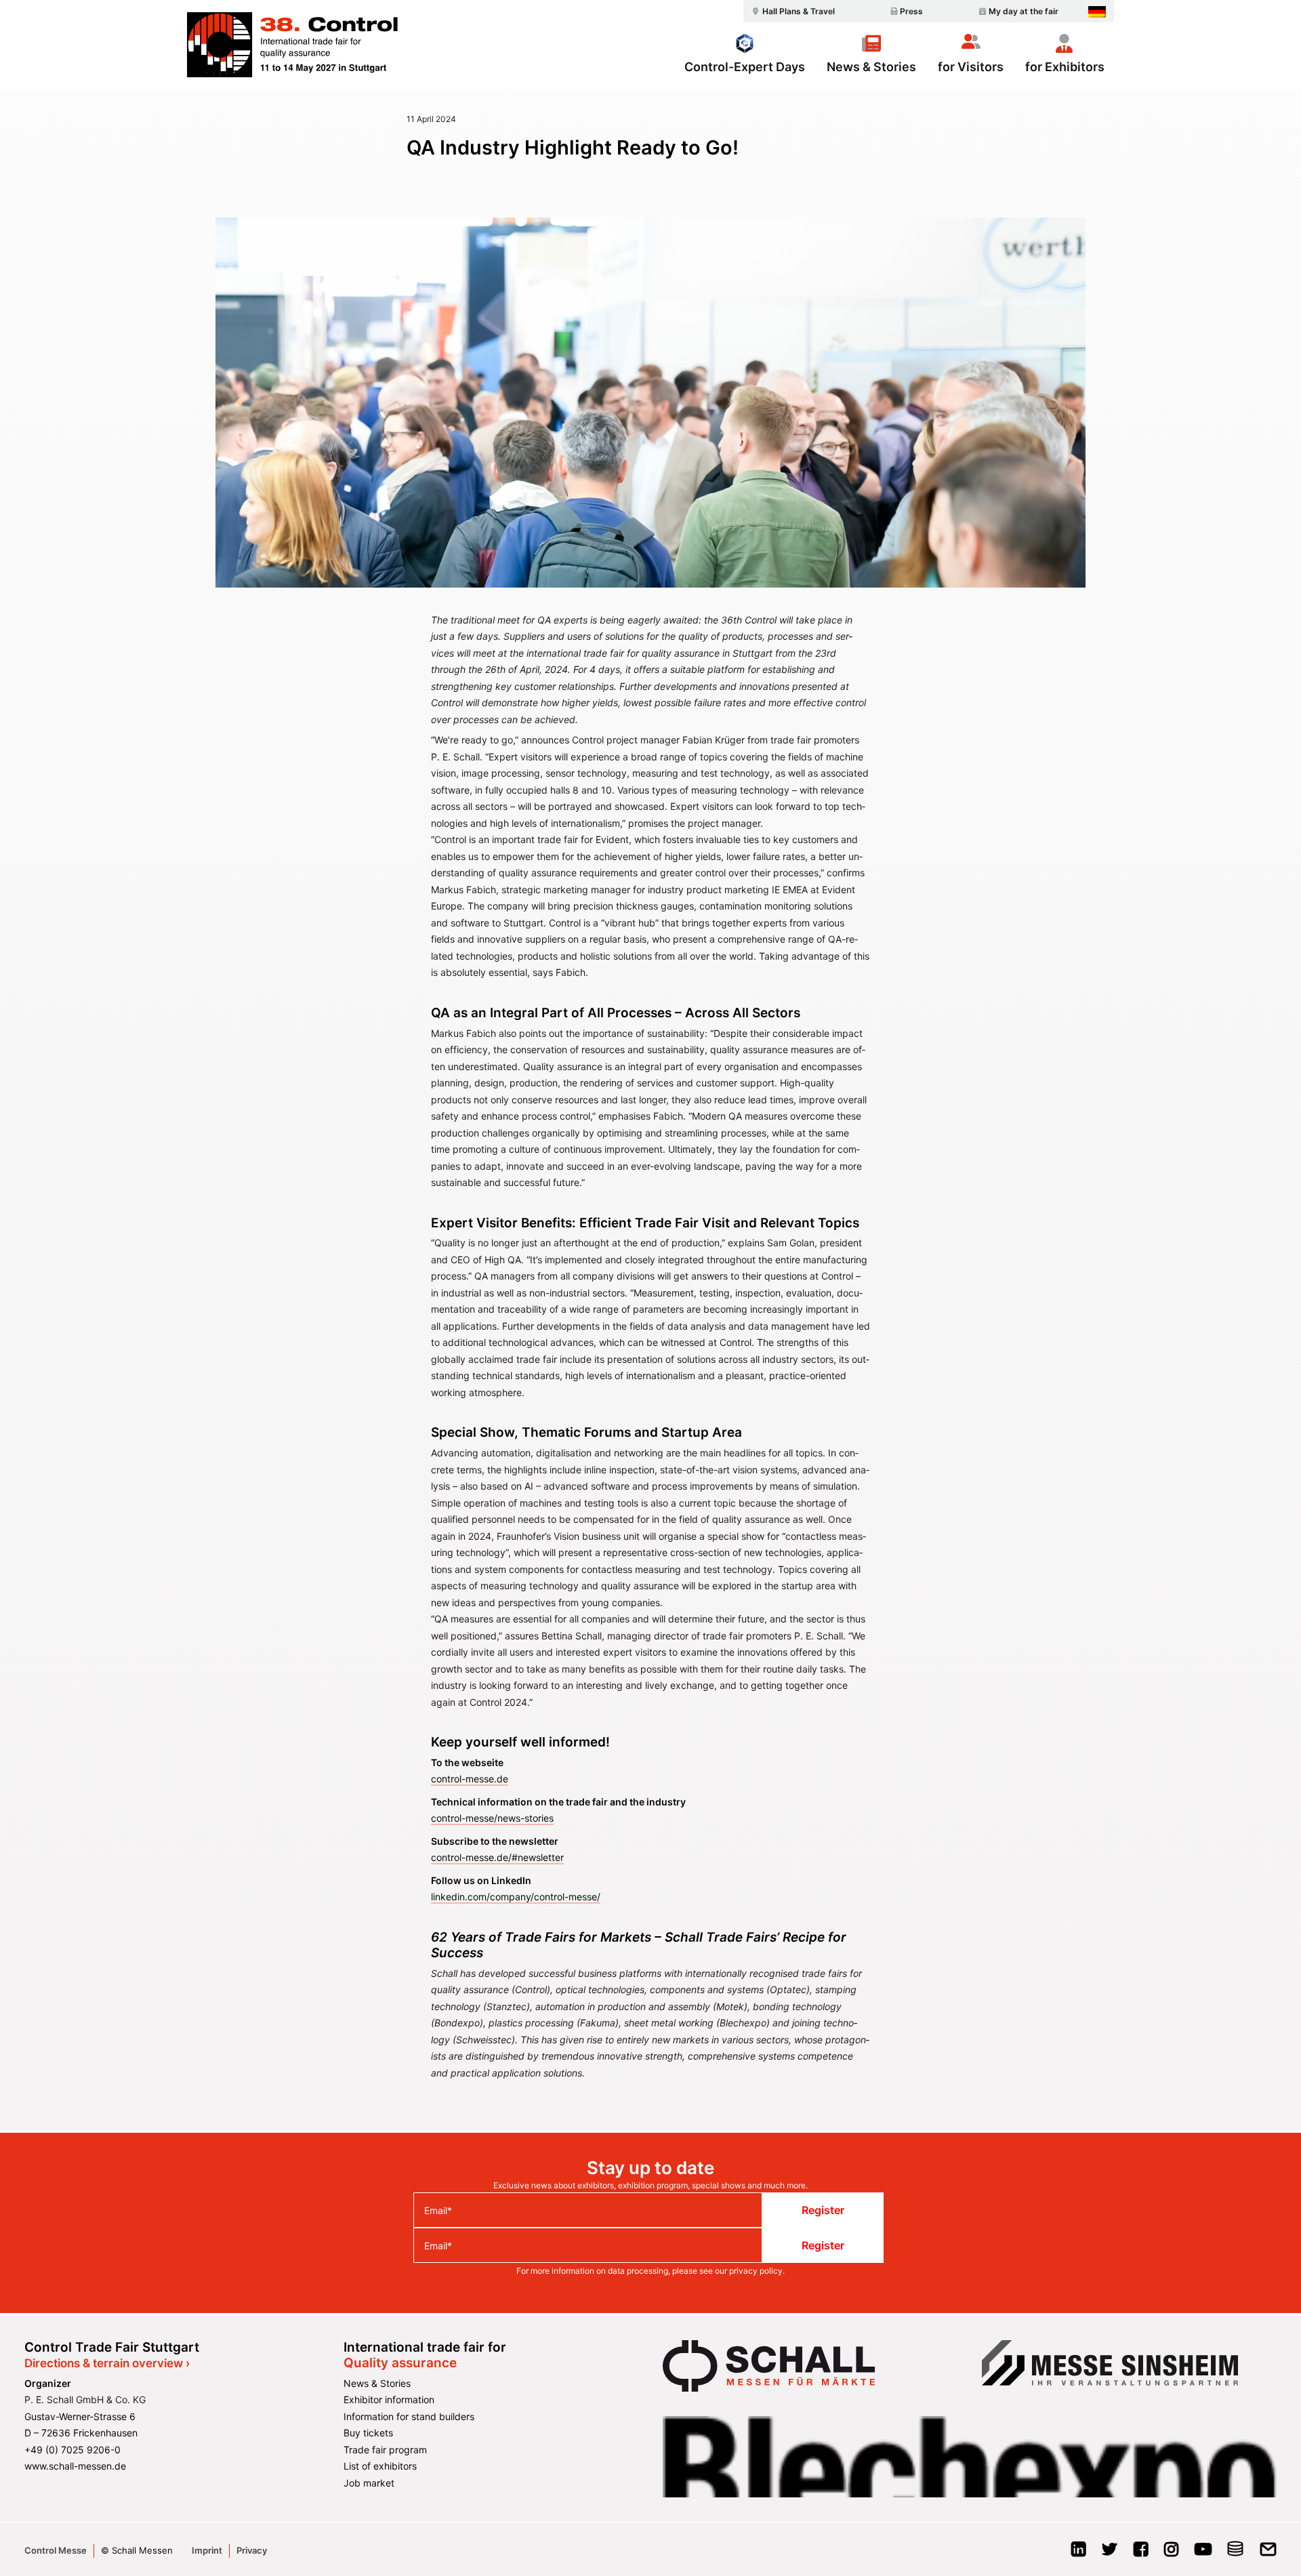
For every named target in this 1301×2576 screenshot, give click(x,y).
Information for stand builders (409, 2416)
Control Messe (56, 2550)
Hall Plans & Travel (799, 11)
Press (911, 11)
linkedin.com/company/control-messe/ (516, 1897)
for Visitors (971, 66)
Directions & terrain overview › (107, 2363)
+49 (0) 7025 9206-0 (73, 2450)
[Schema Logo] (1236, 2553)
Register (823, 2210)
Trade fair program (385, 2450)
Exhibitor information (389, 2399)
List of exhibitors (380, 2466)
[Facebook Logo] (1141, 2553)
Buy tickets (368, 2433)
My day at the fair (1024, 11)
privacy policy (756, 2271)
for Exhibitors (1065, 66)
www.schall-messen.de (75, 2466)
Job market (369, 2483)
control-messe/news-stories (492, 1818)
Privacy (252, 2550)
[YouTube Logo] (1203, 2553)
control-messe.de (470, 1779)
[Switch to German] (1097, 12)
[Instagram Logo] (1171, 2553)
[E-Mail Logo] (1268, 2553)
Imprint (207, 2550)
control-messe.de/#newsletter (497, 1857)
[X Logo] (1110, 2553)
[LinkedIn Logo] (1078, 2553)
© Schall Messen (137, 2550)
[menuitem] (791, 11)
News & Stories (871, 66)
